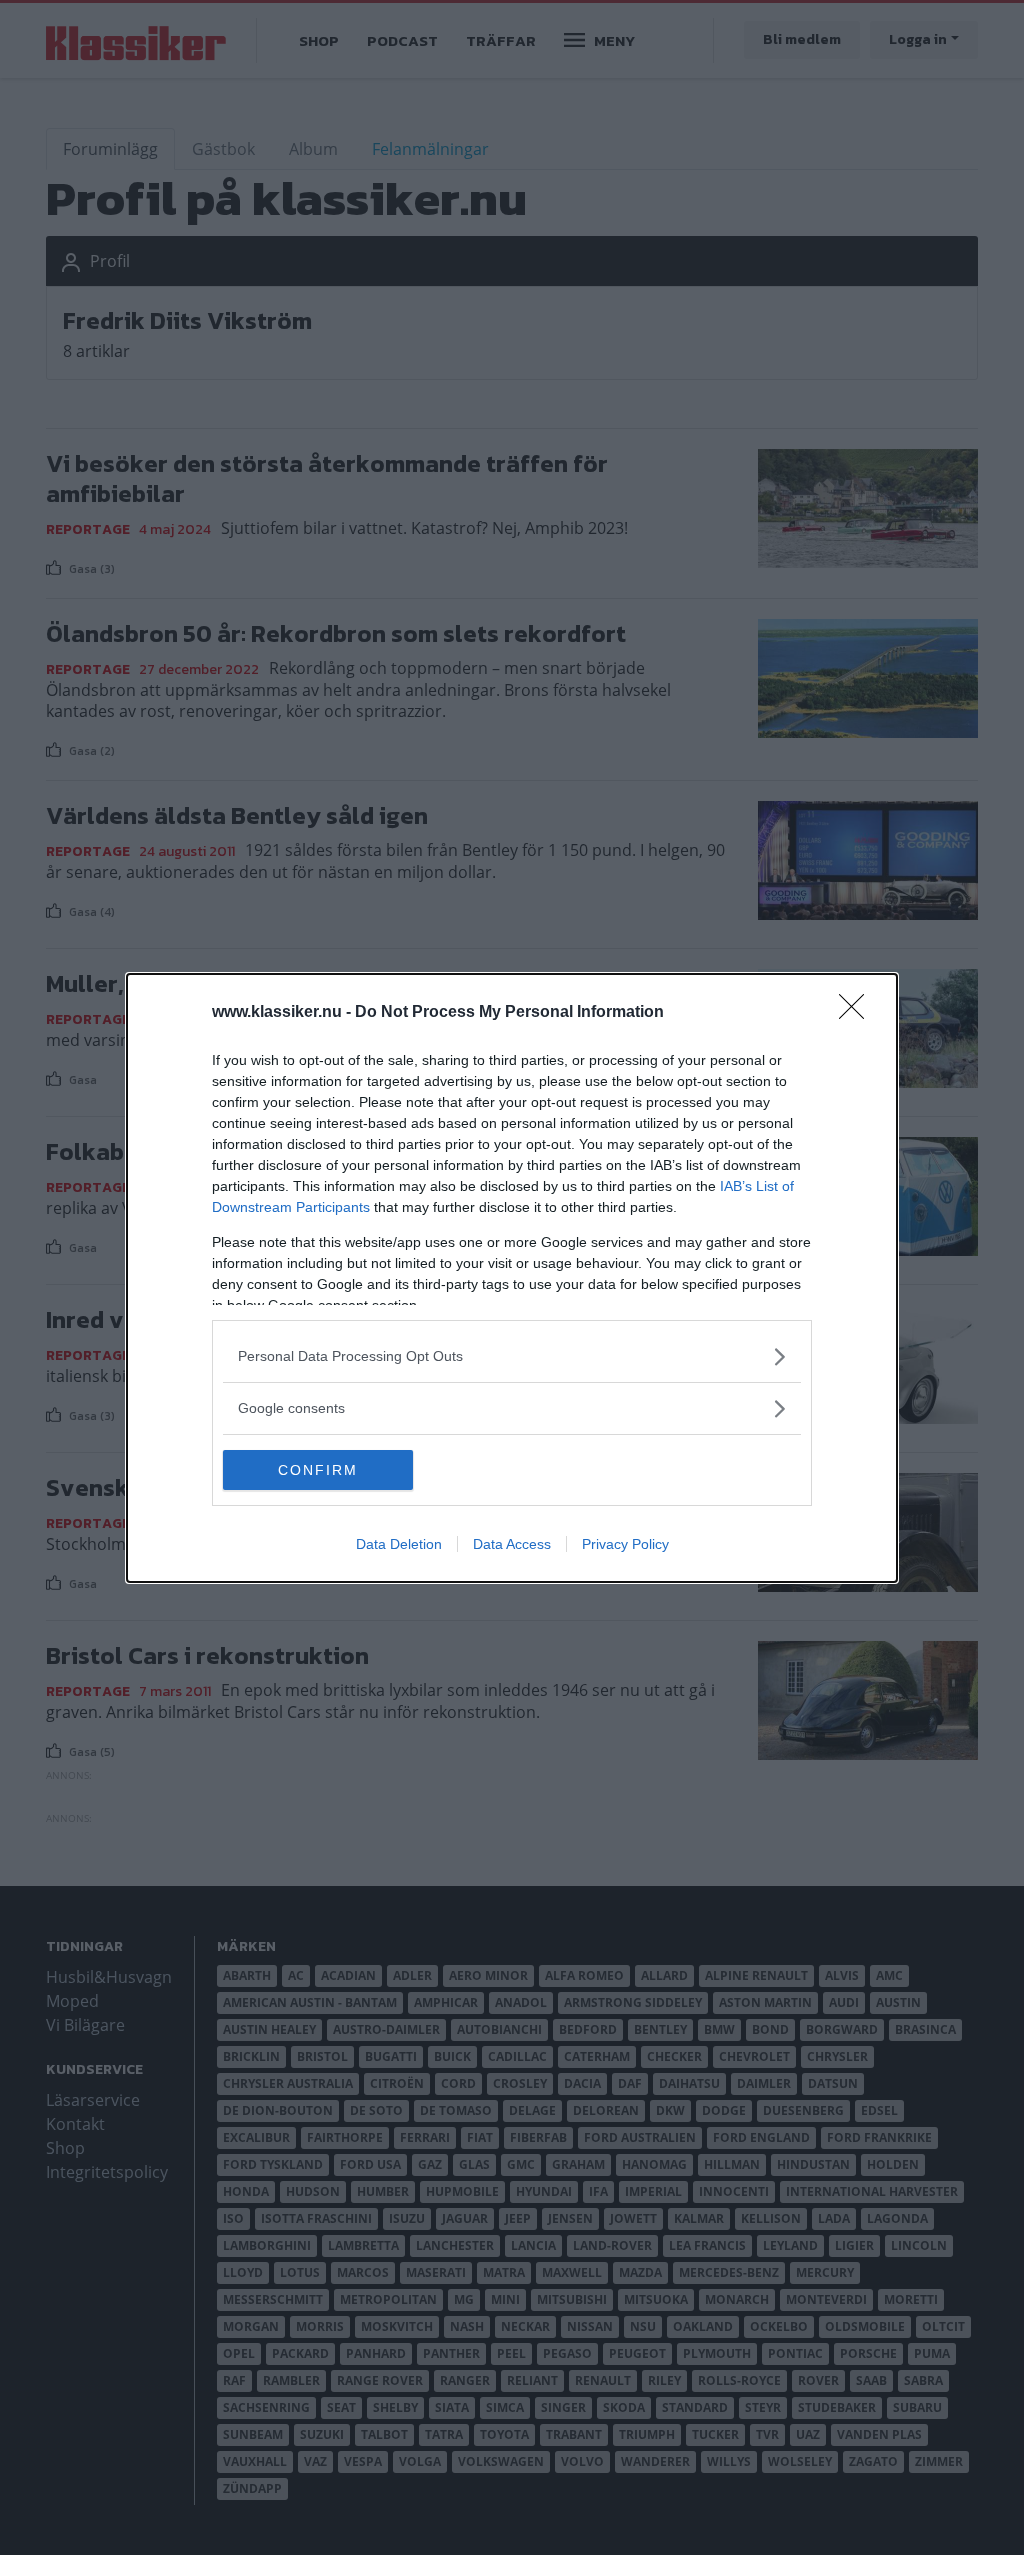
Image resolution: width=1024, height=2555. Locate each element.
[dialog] (512, 1278)
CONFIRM (318, 1470)
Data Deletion (399, 1544)
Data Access (512, 1544)
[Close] (858, 1013)
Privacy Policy (625, 1544)
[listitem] (512, 1356)
